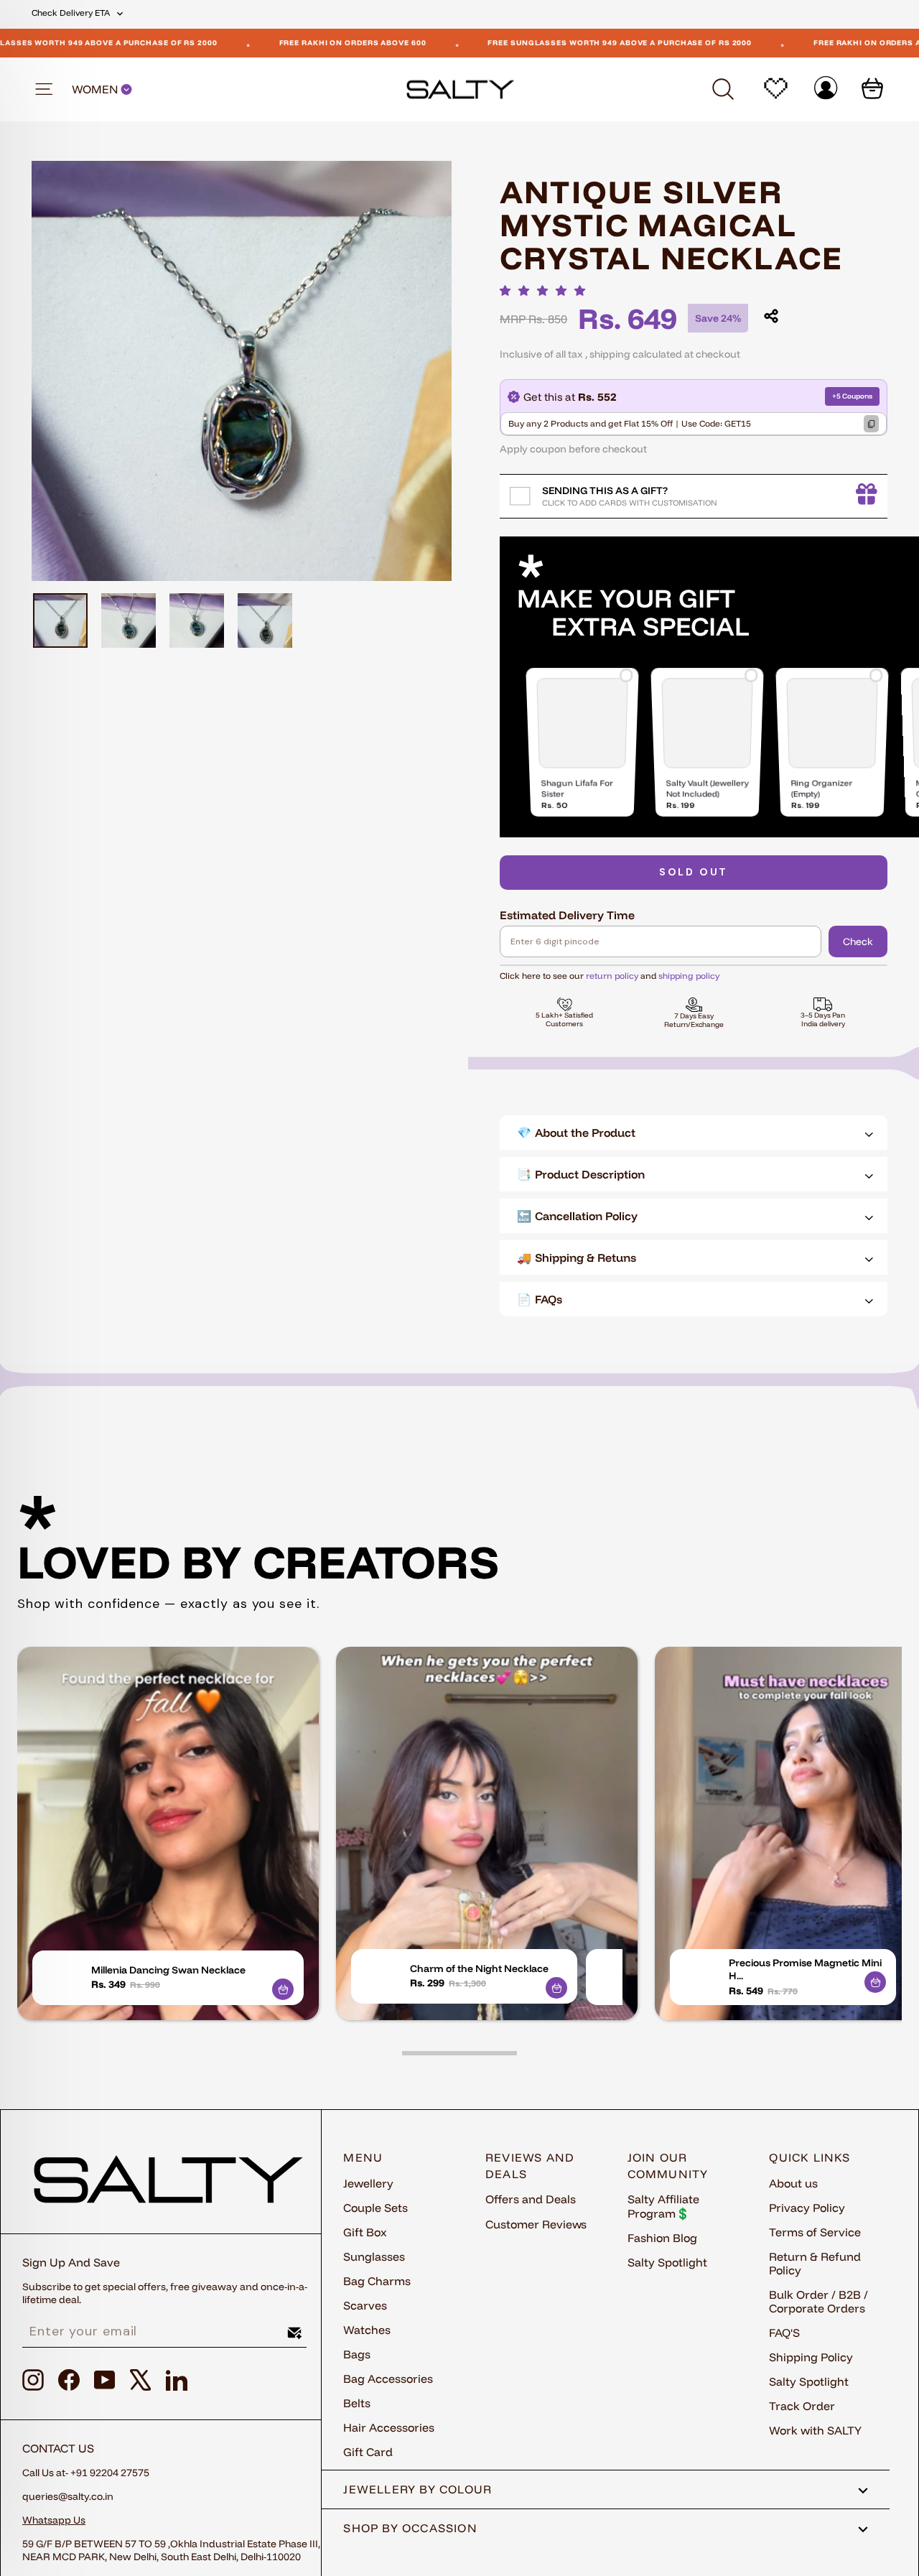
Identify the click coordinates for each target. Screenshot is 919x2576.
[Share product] (771, 316)
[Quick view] (283, 1989)
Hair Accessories (389, 2427)
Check (858, 941)
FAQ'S (784, 2333)
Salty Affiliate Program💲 (663, 2206)
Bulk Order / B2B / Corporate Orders (818, 2301)
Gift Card (368, 2452)
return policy (612, 976)
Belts (357, 2403)
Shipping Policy (811, 2357)
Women (96, 89)
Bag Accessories (388, 2379)
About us (793, 2183)
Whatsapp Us (54, 2520)
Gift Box (365, 2232)
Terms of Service (815, 2232)
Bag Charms (377, 2281)
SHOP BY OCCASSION (410, 2528)
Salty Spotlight (667, 2262)
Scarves (365, 2305)
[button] (546, 290)
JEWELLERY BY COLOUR (417, 2489)
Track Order (802, 2406)
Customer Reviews (536, 2224)
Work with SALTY (815, 2430)
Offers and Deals (531, 2199)
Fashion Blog (662, 2238)
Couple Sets (375, 2208)
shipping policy (689, 976)
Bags (357, 2354)
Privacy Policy (807, 2208)
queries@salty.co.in (68, 2496)
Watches (367, 2330)
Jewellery (368, 2183)
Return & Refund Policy (815, 2263)
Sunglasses (374, 2256)
